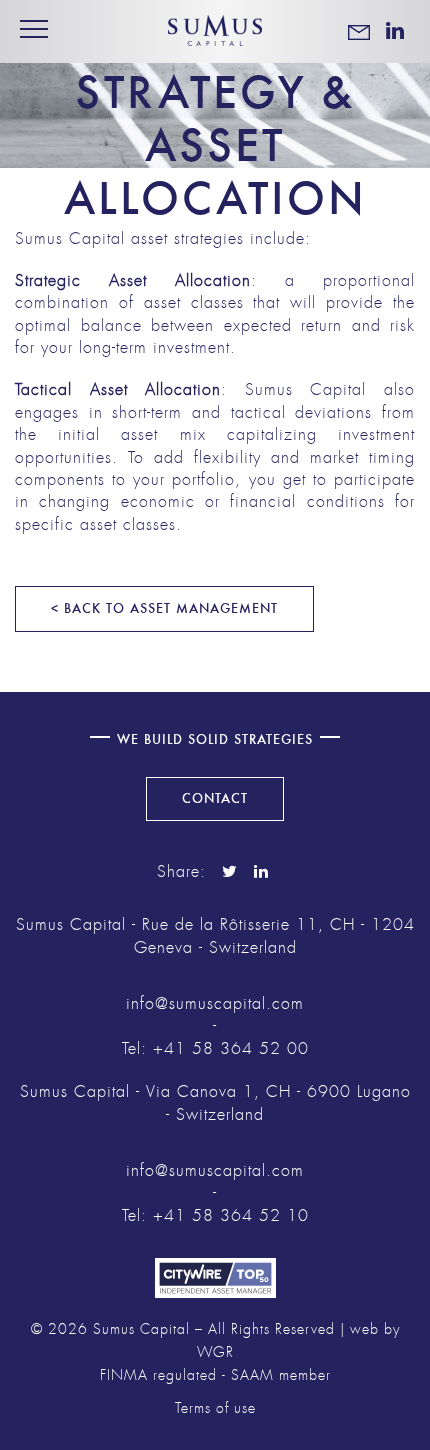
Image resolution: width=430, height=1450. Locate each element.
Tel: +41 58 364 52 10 (215, 1216)
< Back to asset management (164, 608)
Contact (215, 798)
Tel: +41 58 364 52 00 (215, 1049)
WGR (215, 1352)
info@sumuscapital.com (215, 1004)
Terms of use (215, 1408)
